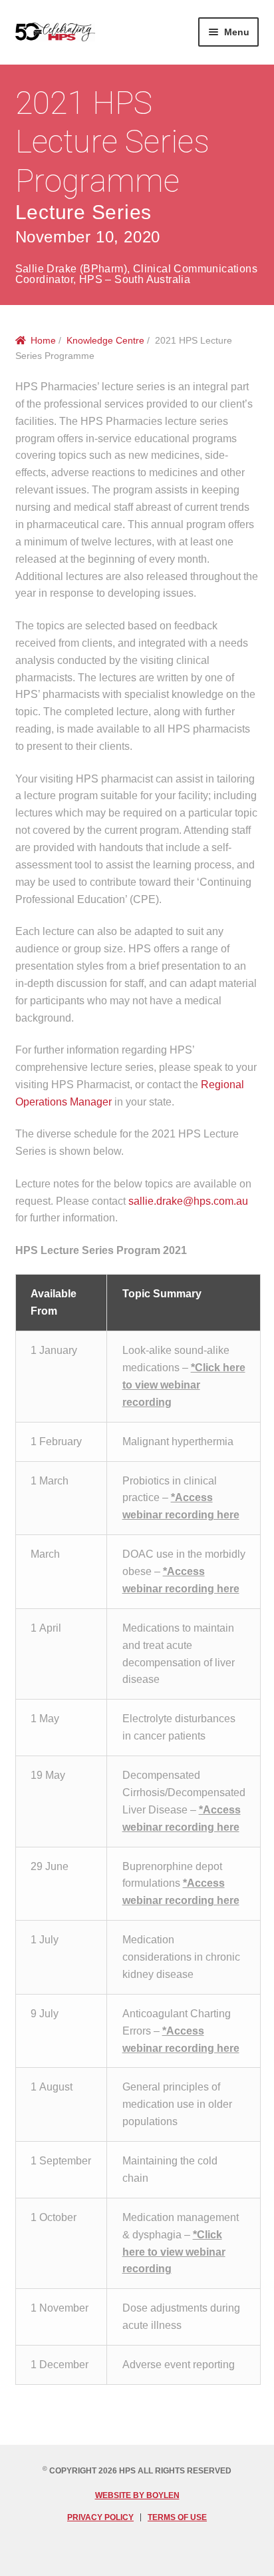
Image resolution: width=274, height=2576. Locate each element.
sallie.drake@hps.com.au (188, 1201)
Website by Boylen (137, 2495)
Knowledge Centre (105, 340)
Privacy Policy (100, 2517)
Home (43, 340)
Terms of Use (177, 2517)
